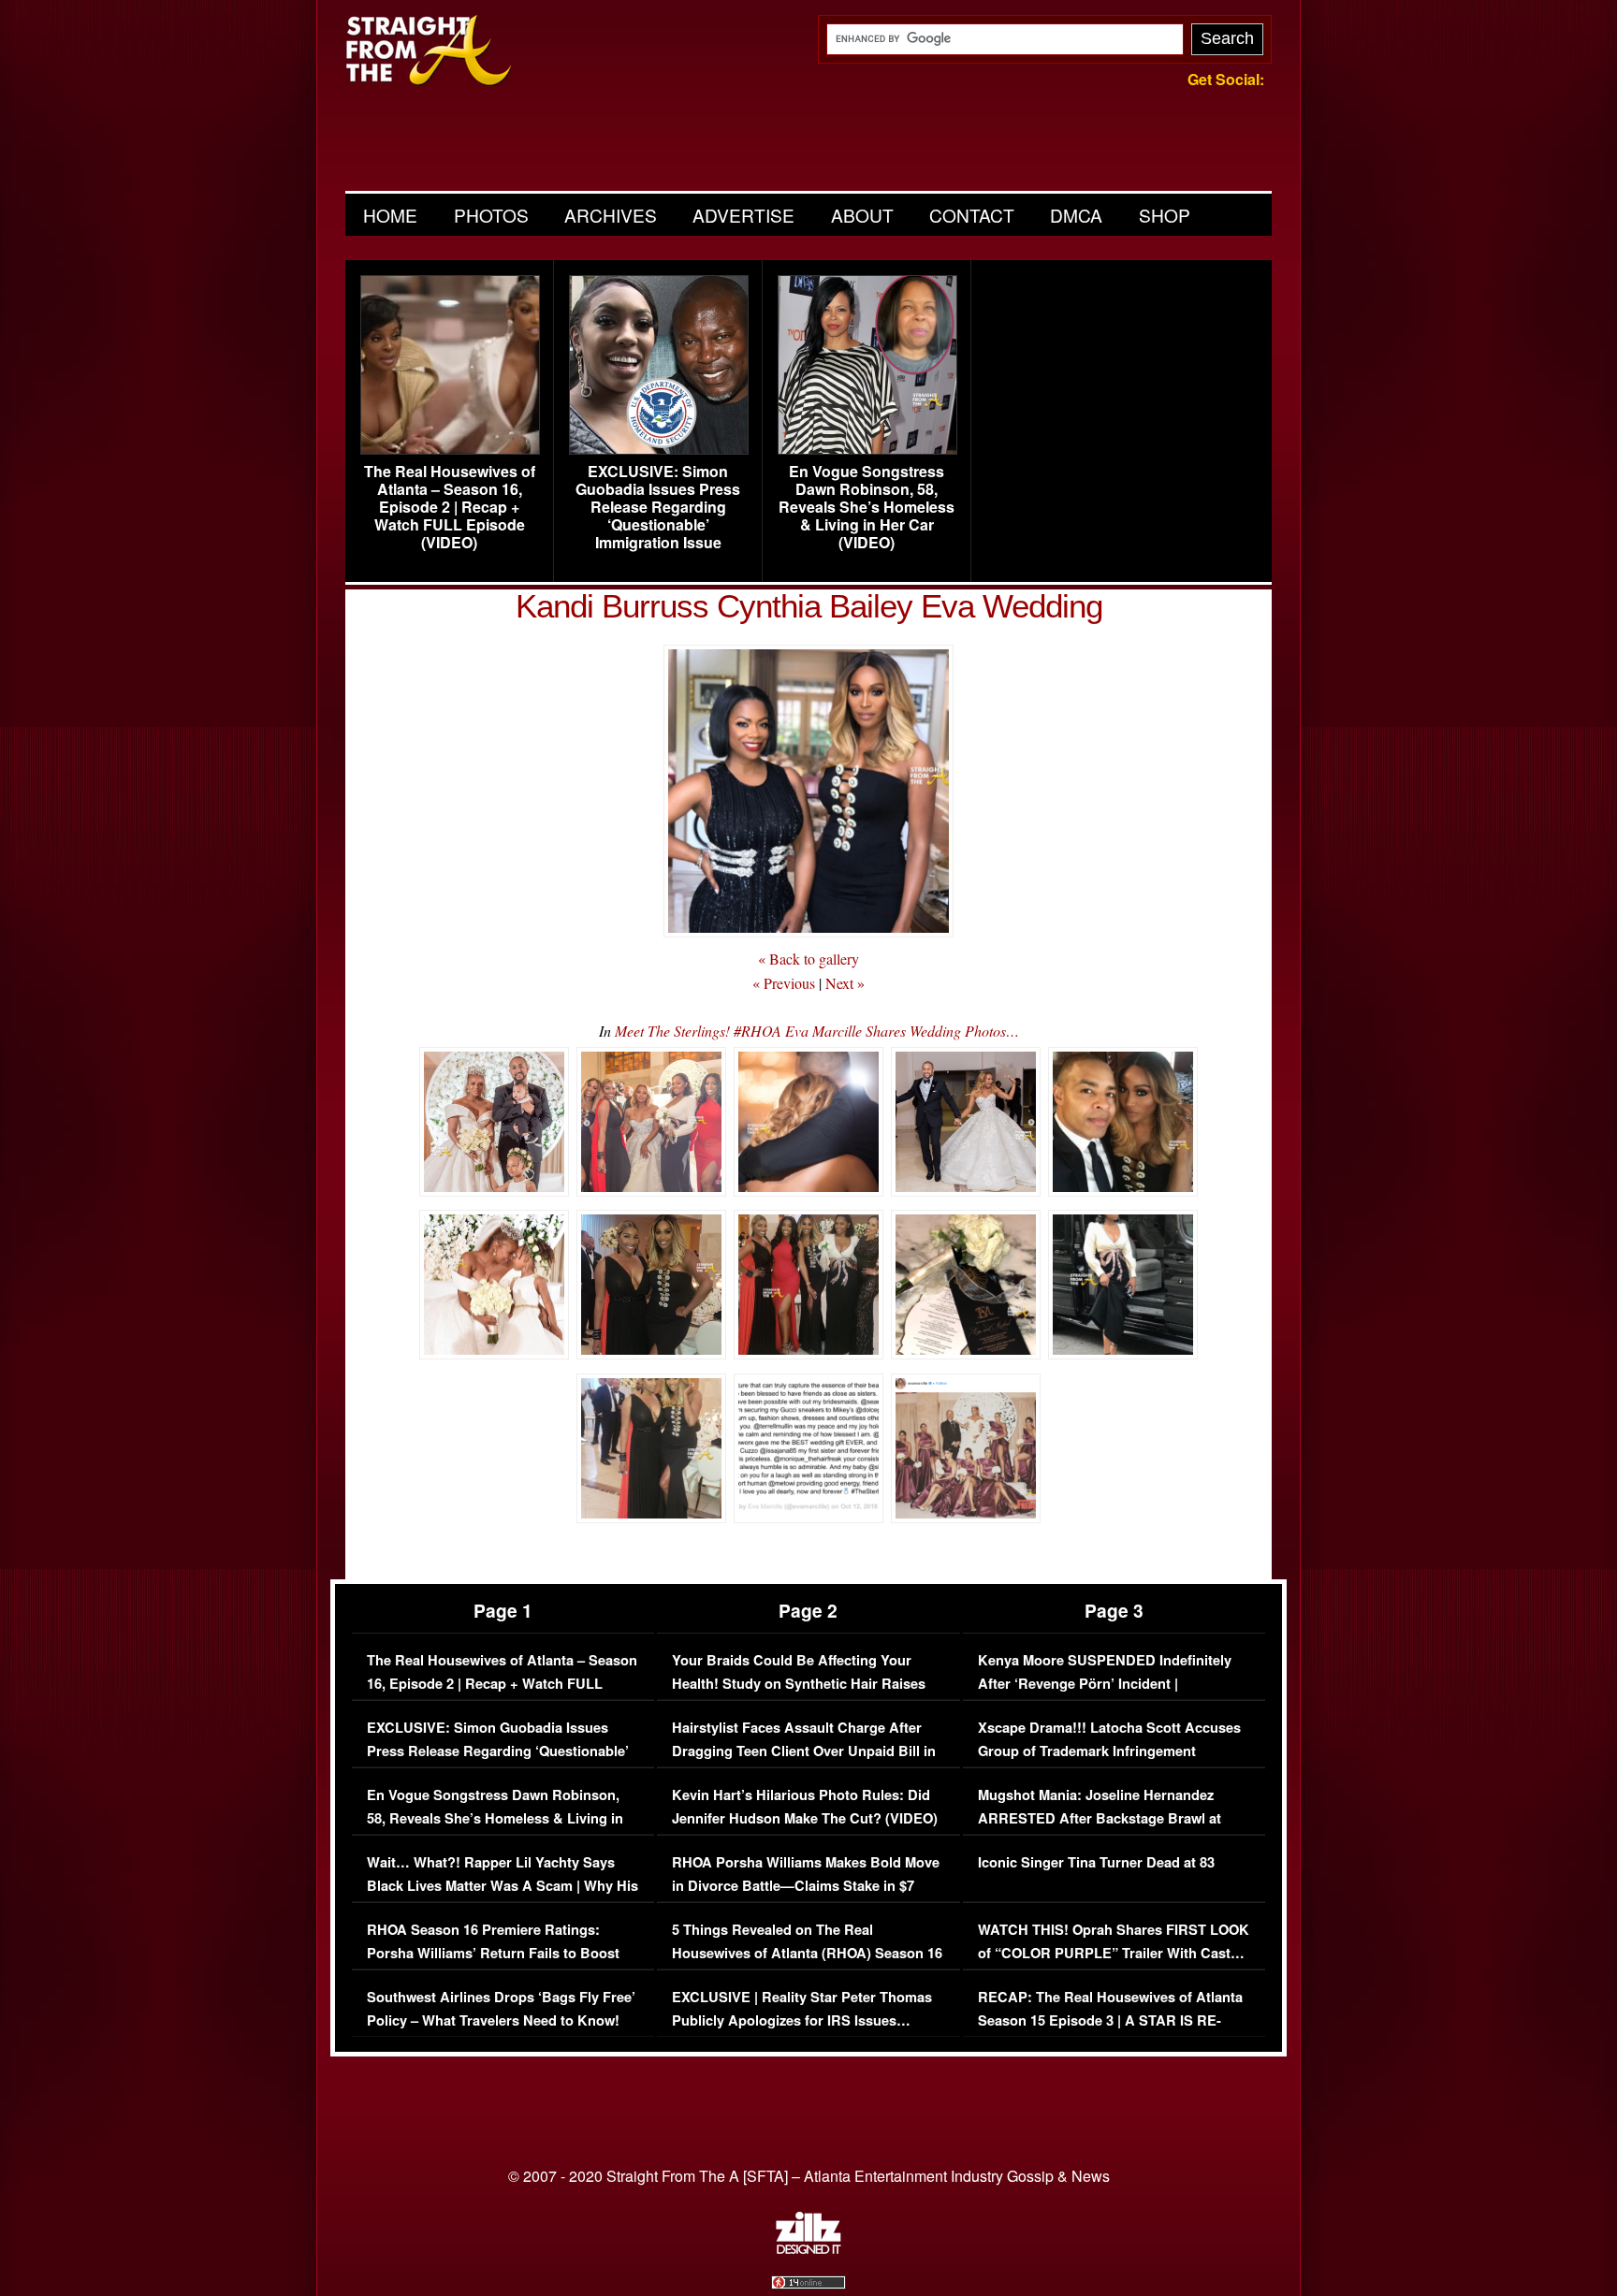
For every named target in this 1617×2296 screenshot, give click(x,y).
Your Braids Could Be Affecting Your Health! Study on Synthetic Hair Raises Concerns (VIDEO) (799, 1684)
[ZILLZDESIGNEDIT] (808, 2249)
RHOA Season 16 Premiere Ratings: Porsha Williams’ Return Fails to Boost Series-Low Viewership (493, 1954)
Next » (845, 983)
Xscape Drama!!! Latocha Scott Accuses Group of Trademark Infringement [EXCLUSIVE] (1109, 1751)
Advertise (743, 215)
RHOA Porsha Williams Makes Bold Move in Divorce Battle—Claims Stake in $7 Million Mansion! (806, 1886)
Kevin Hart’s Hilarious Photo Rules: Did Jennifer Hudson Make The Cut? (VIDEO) (805, 1807)
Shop (1165, 215)
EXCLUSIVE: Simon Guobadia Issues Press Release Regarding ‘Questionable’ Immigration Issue (658, 507)
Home (390, 215)
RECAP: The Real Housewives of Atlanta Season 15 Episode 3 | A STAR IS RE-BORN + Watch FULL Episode (1110, 2021)
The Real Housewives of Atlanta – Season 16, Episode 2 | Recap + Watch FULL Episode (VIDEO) (450, 507)
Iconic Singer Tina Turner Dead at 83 (1096, 1862)
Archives (611, 215)
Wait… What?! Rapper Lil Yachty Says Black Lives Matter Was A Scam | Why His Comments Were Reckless (503, 1886)
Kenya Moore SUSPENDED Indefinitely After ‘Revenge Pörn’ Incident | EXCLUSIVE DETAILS (1105, 1684)
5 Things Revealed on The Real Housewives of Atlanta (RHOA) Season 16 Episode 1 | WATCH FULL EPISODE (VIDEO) (807, 1966)
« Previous (784, 983)
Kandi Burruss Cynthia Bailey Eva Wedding (809, 606)
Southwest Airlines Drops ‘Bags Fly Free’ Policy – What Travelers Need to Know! (501, 2009)
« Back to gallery (808, 959)
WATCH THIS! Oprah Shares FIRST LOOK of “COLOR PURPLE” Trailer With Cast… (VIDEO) (1114, 1954)
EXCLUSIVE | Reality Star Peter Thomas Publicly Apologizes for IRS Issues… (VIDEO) (802, 2021)
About (862, 215)
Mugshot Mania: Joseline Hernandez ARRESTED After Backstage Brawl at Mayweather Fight (1100, 1819)
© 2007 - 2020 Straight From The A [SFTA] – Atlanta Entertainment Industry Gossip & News (809, 2176)
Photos (491, 215)
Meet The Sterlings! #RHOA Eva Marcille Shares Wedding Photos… (817, 1031)
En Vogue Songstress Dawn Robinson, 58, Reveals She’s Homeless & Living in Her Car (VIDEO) (867, 507)
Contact (972, 215)
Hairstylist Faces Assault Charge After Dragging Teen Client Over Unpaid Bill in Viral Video (804, 1751)
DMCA (1076, 215)
